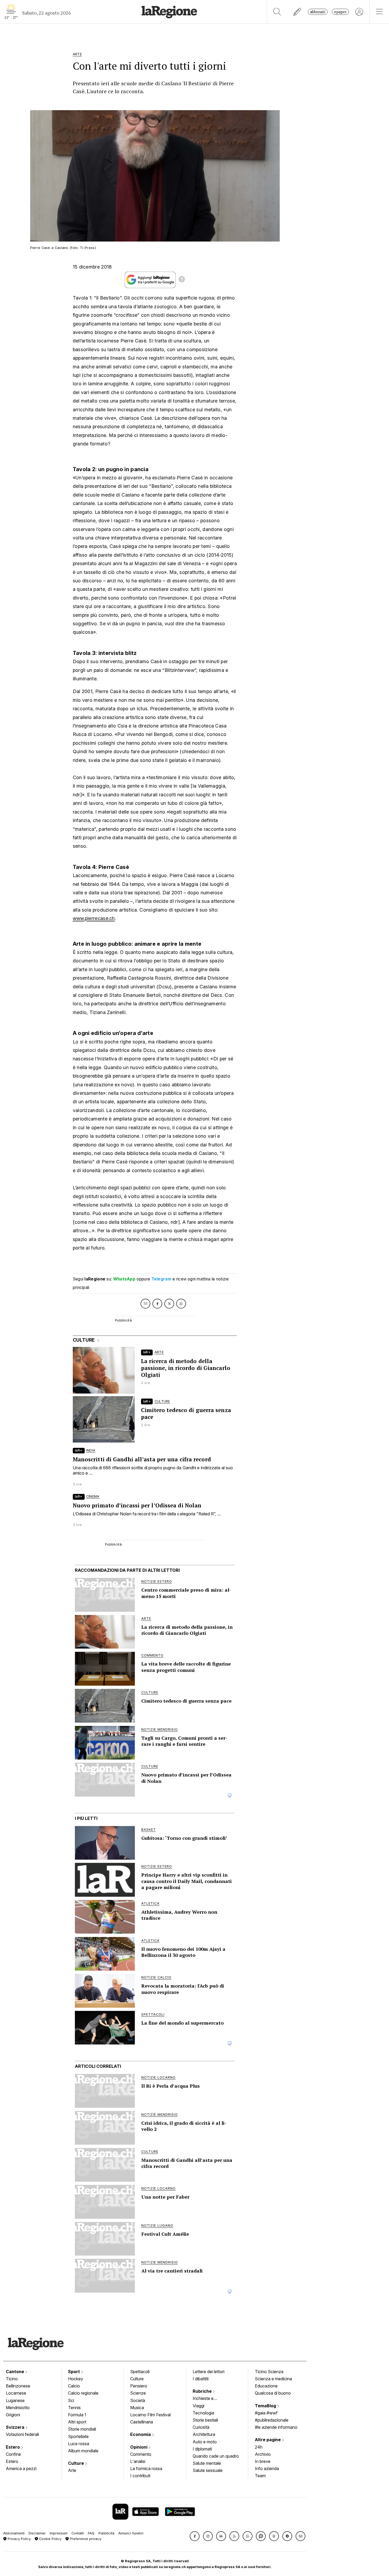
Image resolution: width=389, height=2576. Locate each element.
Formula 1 (77, 2415)
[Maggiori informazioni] (182, 280)
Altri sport (77, 2422)
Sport (74, 2372)
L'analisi (138, 2461)
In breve (263, 2461)
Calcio (74, 2386)
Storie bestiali (205, 2420)
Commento (141, 2454)
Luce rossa (79, 2444)
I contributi (140, 2476)
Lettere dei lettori (209, 2372)
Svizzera (16, 2427)
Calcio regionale (83, 2393)
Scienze (138, 2393)
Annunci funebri (131, 2533)
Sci (71, 2400)
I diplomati (202, 2449)
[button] (195, 2536)
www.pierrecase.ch (94, 918)
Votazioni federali (22, 2434)
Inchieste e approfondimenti (208, 2399)
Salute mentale (207, 2463)
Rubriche (203, 2391)
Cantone (15, 2372)
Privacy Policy (19, 2539)
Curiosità (201, 2427)
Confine (13, 2454)
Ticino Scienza (269, 2372)
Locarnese (16, 2393)
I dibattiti (201, 2379)
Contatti (78, 2533)
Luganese (15, 2400)
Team (260, 2476)
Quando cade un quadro (216, 2456)
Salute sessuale (208, 2470)
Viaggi (198, 2406)
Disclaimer (37, 2533)
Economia (141, 2434)
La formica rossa (146, 2468)
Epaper (340, 12)
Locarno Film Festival (150, 2415)
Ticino (12, 2379)
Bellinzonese (18, 2386)
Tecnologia (203, 2413)
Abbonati (318, 12)
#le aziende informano (276, 2427)
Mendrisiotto (18, 2408)
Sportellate (78, 2436)
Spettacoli (140, 2372)
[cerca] (277, 12)
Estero (13, 2447)
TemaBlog (266, 2406)
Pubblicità (106, 2533)
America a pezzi (21, 2468)
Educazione (266, 2386)
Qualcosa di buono (273, 2393)
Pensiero (139, 2386)
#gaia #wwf (266, 2413)
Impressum (59, 2533)
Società (138, 2400)
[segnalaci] (298, 12)
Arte (72, 2470)
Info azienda (267, 2468)
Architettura (204, 2434)
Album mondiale (83, 2451)
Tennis (74, 2408)
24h (259, 2447)
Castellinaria (142, 2422)
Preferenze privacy (85, 2539)
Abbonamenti (14, 2533)
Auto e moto (205, 2442)
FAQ (91, 2533)
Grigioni (13, 2415)
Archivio (263, 2454)
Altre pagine (268, 2440)
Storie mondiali (82, 2429)
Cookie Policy (50, 2539)
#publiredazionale (272, 2420)
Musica (137, 2408)
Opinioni (139, 2447)
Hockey (76, 2379)
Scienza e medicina (273, 2379)
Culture (76, 2463)
